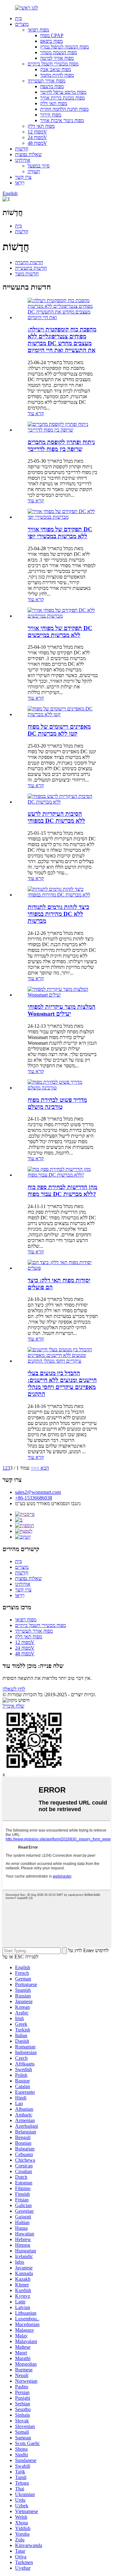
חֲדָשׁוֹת (22, 149)
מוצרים (22, 24)
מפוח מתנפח (52, 86)
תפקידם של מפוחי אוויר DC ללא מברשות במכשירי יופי (60, 533)
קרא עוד (36, 413)
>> (34, 1468)
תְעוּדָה (34, 171)
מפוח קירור (51, 115)
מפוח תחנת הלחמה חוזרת (64, 109)
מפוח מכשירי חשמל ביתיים (53, 64)
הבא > (43, 1468)
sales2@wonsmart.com (38, 1492)
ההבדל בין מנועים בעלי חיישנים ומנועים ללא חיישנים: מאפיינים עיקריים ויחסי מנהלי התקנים (62, 1384)
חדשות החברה (29, 262)
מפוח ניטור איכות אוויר (62, 120)
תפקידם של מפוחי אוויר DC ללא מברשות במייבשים (60, 632)
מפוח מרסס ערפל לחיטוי (63, 92)
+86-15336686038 (34, 1498)
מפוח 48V (37, 143)
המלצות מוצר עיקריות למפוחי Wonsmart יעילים (62, 1010)
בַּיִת (19, 18)
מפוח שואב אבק (56, 69)
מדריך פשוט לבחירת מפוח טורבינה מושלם (57, 1103)
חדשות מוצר (27, 274)
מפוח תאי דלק (54, 103)
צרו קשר (23, 177)
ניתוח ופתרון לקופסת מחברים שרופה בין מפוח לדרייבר (61, 446)
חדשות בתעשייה (31, 268)
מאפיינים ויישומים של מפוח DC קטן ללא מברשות (59, 730)
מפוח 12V (37, 132)
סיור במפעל (39, 166)
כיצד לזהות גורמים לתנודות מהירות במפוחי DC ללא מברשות (58, 914)
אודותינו (23, 160)
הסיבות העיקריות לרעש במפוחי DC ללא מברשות (56, 817)
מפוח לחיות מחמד (57, 75)
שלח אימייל (13, 1706)
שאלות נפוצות (28, 154)
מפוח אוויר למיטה (57, 58)
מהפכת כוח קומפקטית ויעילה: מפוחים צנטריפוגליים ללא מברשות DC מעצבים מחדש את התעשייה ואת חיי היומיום (62, 340)
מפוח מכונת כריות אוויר (62, 98)
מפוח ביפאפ (51, 41)
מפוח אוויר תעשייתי (46, 81)
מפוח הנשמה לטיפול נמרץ (65, 47)
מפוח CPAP (52, 35)
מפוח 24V (37, 137)
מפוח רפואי (38, 30)
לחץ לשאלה (14, 1689)
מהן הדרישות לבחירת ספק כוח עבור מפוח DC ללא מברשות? (62, 1191)
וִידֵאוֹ (20, 183)
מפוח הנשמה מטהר (59, 52)
